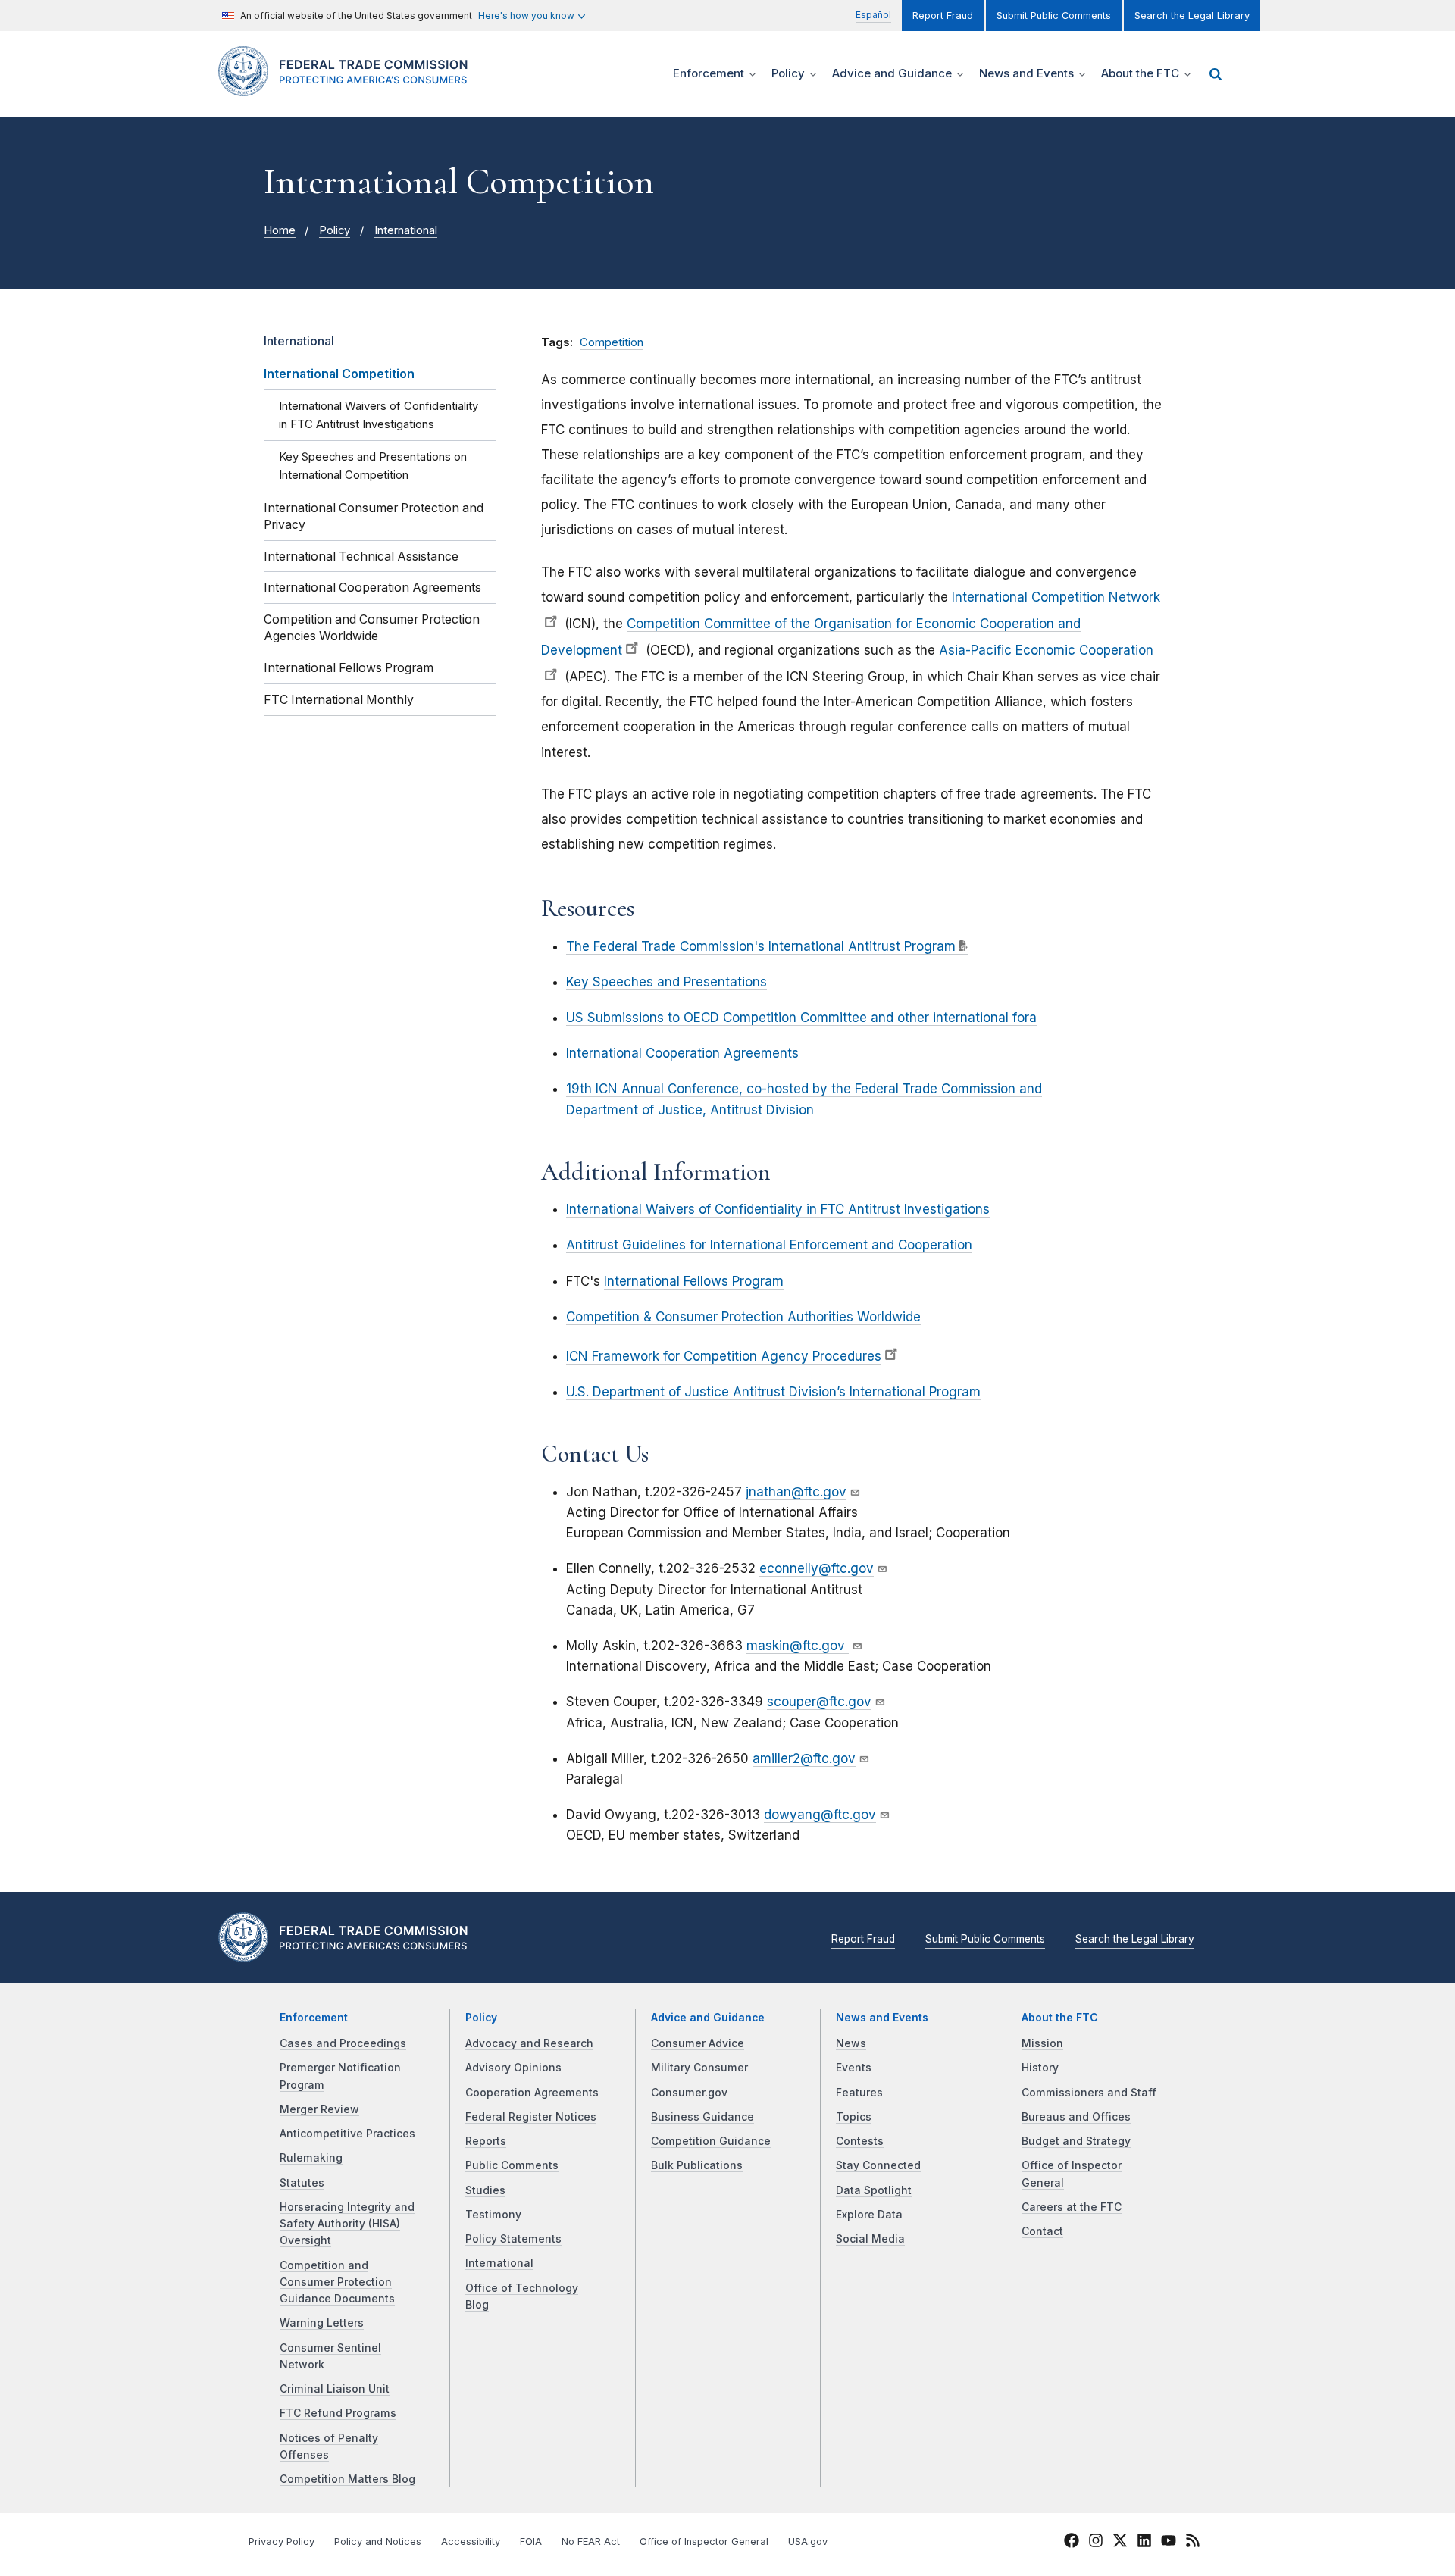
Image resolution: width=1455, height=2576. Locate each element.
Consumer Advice (698, 2043)
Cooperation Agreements (532, 2093)
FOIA (531, 2542)
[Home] (349, 88)
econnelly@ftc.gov (817, 1568)
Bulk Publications (697, 2165)
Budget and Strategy (1076, 2141)
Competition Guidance (711, 2141)
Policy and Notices (378, 2542)
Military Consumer (699, 2068)
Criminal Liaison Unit (335, 2389)
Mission (1042, 2043)
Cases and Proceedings (343, 2043)
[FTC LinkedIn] (1144, 2543)
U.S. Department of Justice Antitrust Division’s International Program (773, 1392)
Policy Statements (513, 2239)
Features (859, 2093)
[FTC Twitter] (1120, 2540)
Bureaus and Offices (1076, 2117)
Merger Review (319, 2109)
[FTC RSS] (1193, 2543)
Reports (486, 2141)
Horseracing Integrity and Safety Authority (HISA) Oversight (347, 2224)
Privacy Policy (282, 2542)
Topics (854, 2117)
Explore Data (869, 2215)
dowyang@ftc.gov (820, 1815)
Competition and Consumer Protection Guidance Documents (337, 2282)
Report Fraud (943, 16)
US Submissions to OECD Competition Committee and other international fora (801, 1018)
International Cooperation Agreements (682, 1053)
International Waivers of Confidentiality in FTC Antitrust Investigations (778, 1209)
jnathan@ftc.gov (796, 1492)
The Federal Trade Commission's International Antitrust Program (761, 946)
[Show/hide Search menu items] (1216, 74)
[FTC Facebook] (1072, 2543)
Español (873, 15)
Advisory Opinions (513, 2068)
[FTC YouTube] (1169, 2543)
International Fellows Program (694, 1281)
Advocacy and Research (529, 2043)
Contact (1042, 2231)
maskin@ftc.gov (798, 1646)
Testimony (493, 2215)
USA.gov (808, 2542)
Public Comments (512, 2165)
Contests (860, 2141)
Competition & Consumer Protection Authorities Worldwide (743, 1317)
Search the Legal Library (1192, 16)
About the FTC (1060, 2018)
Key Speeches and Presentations (666, 982)
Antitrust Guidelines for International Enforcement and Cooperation (769, 1245)
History (1040, 2068)
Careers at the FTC (1072, 2207)
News (851, 2043)
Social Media (870, 2239)
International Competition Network (1056, 597)
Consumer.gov (689, 2093)
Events (854, 2068)
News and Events (882, 2018)
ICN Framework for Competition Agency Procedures (724, 1356)
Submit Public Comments (1054, 16)
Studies (485, 2190)
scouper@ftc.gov (819, 1702)
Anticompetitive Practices (347, 2134)
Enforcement (314, 2018)
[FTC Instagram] (1096, 2543)
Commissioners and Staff (1089, 2093)
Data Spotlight (874, 2190)
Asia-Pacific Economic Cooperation (1046, 650)
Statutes (302, 2183)
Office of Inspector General (704, 2542)
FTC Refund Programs (338, 2413)
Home (280, 230)
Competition (612, 342)
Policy (335, 230)
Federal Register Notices (531, 2117)
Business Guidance (702, 2117)
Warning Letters (322, 2323)
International (406, 230)
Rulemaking (311, 2158)
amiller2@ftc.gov (804, 1758)
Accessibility (471, 2542)
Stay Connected (878, 2165)
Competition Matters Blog (347, 2479)
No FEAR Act (591, 2542)
